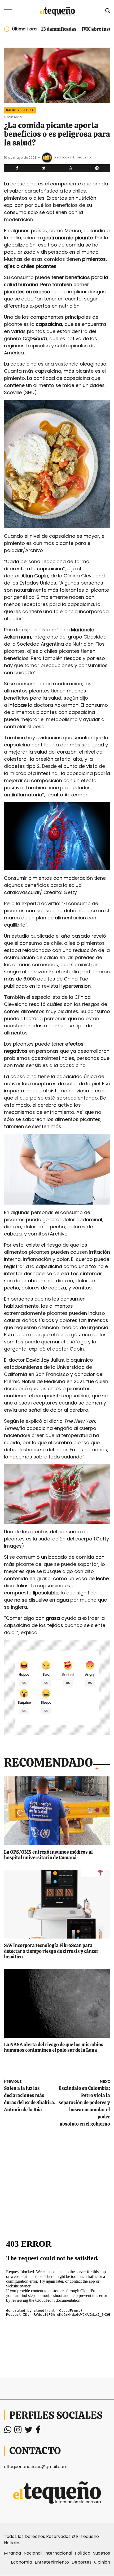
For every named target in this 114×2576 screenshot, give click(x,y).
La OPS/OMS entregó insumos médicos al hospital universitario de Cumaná (48, 1855)
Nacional (33, 2553)
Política (83, 2553)
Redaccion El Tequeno (73, 157)
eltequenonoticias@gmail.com (36, 2467)
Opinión (102, 2562)
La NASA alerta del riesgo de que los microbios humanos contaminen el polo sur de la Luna (54, 2047)
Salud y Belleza (20, 110)
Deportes (82, 2562)
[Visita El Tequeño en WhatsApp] (8, 2431)
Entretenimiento (52, 2562)
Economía (21, 2562)
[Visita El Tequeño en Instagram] (18, 2431)
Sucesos (102, 2553)
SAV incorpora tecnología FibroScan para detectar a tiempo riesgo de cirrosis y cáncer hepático (51, 1951)
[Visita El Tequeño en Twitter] (29, 2431)
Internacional (58, 2553)
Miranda (12, 2553)
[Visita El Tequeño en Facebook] (38, 2431)
